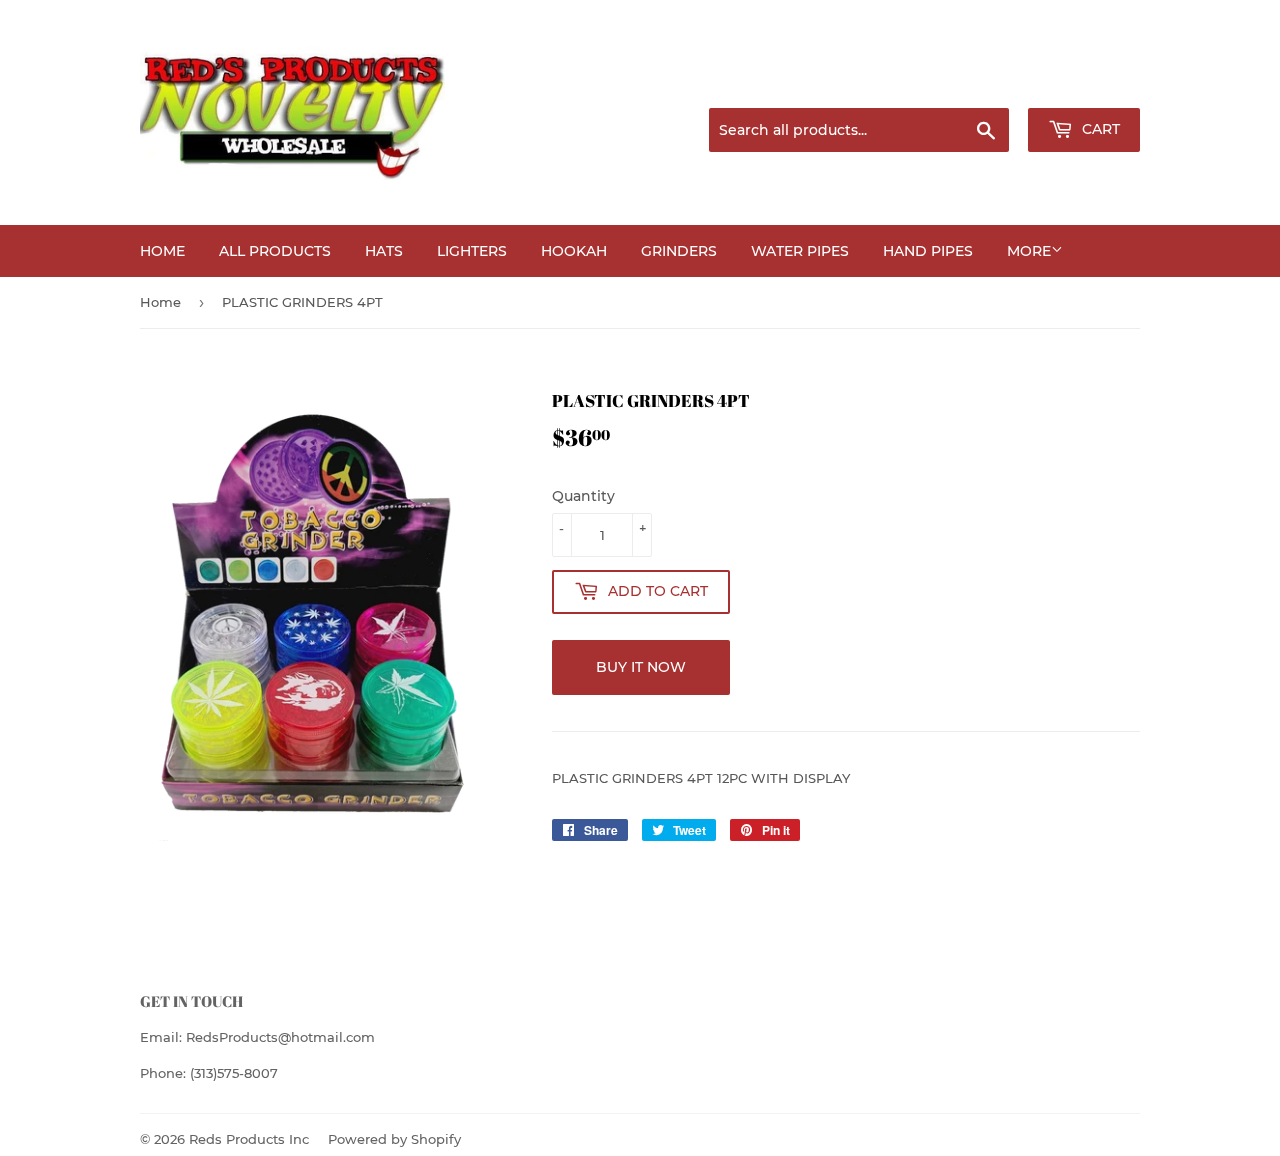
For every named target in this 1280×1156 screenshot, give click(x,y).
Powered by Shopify (394, 1139)
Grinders (679, 251)
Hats (384, 251)
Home (162, 251)
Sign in (982, 84)
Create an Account (1085, 84)
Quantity (583, 496)
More (1029, 251)
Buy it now (641, 667)
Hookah (574, 251)
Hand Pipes (928, 251)
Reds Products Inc (249, 1139)
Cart (1099, 129)
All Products (275, 251)
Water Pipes (800, 251)
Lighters (472, 251)
